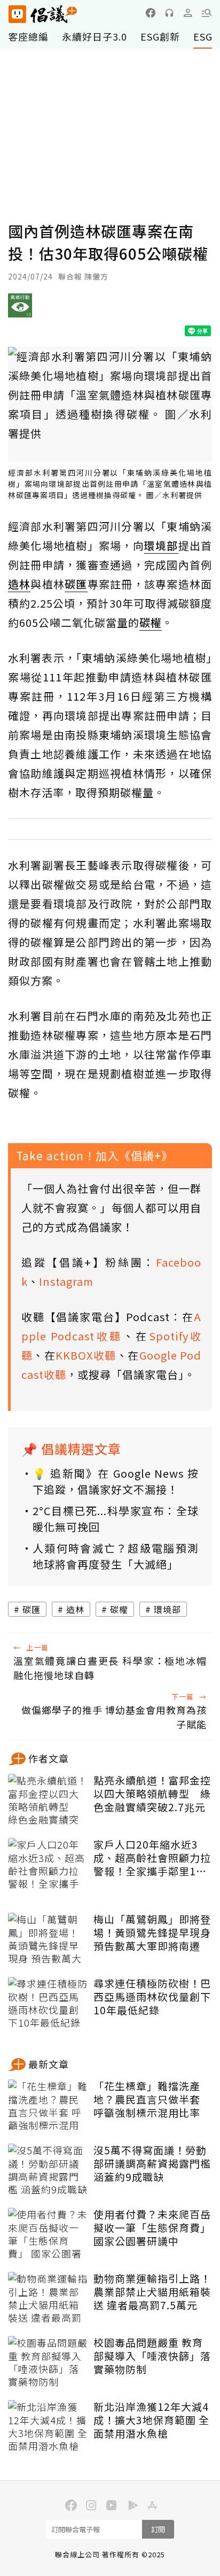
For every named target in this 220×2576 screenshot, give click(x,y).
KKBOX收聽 (86, 1355)
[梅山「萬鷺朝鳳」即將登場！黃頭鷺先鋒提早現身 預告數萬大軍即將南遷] (48, 1939)
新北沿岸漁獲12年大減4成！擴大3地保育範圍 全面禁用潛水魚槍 (151, 2420)
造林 (75, 1609)
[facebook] (151, 13)
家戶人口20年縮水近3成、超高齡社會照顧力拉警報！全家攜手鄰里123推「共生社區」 (152, 1858)
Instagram (66, 1281)
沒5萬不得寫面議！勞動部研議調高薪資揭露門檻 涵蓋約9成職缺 (152, 2163)
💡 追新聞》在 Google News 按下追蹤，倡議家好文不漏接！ (116, 1481)
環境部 (167, 1609)
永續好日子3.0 (95, 36)
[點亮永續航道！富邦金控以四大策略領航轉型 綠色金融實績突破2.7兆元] (48, 1801)
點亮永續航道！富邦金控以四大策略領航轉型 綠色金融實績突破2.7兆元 (152, 1794)
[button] (207, 13)
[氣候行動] (20, 309)
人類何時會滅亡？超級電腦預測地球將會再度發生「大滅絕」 (116, 1556)
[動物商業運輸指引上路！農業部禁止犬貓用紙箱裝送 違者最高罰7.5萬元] (48, 2299)
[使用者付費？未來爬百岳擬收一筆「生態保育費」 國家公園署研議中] (48, 2234)
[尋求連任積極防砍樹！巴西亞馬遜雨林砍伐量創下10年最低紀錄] (48, 2004)
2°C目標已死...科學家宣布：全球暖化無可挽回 (116, 1519)
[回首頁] (43, 14)
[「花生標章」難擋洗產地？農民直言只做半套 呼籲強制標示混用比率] (48, 2106)
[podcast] (169, 13)
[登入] (188, 13)
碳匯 (32, 1609)
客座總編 (28, 36)
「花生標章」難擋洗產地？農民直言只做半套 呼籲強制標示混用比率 (147, 2099)
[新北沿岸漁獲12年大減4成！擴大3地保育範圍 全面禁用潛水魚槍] (48, 2427)
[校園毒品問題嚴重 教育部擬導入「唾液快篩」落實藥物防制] (48, 2363)
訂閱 (158, 2529)
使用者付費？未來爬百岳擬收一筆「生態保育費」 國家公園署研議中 (152, 2228)
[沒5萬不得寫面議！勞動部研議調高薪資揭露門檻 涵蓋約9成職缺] (48, 2170)
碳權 (119, 1609)
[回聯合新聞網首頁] (17, 14)
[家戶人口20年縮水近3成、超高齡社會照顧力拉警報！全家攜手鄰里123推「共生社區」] (48, 1865)
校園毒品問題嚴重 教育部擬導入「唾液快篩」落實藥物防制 (152, 2356)
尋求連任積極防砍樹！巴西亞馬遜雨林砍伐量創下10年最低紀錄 (152, 1997)
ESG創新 (160, 36)
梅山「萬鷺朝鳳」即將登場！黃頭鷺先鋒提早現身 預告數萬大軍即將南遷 (152, 1933)
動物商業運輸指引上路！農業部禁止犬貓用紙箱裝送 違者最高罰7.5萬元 (152, 2292)
